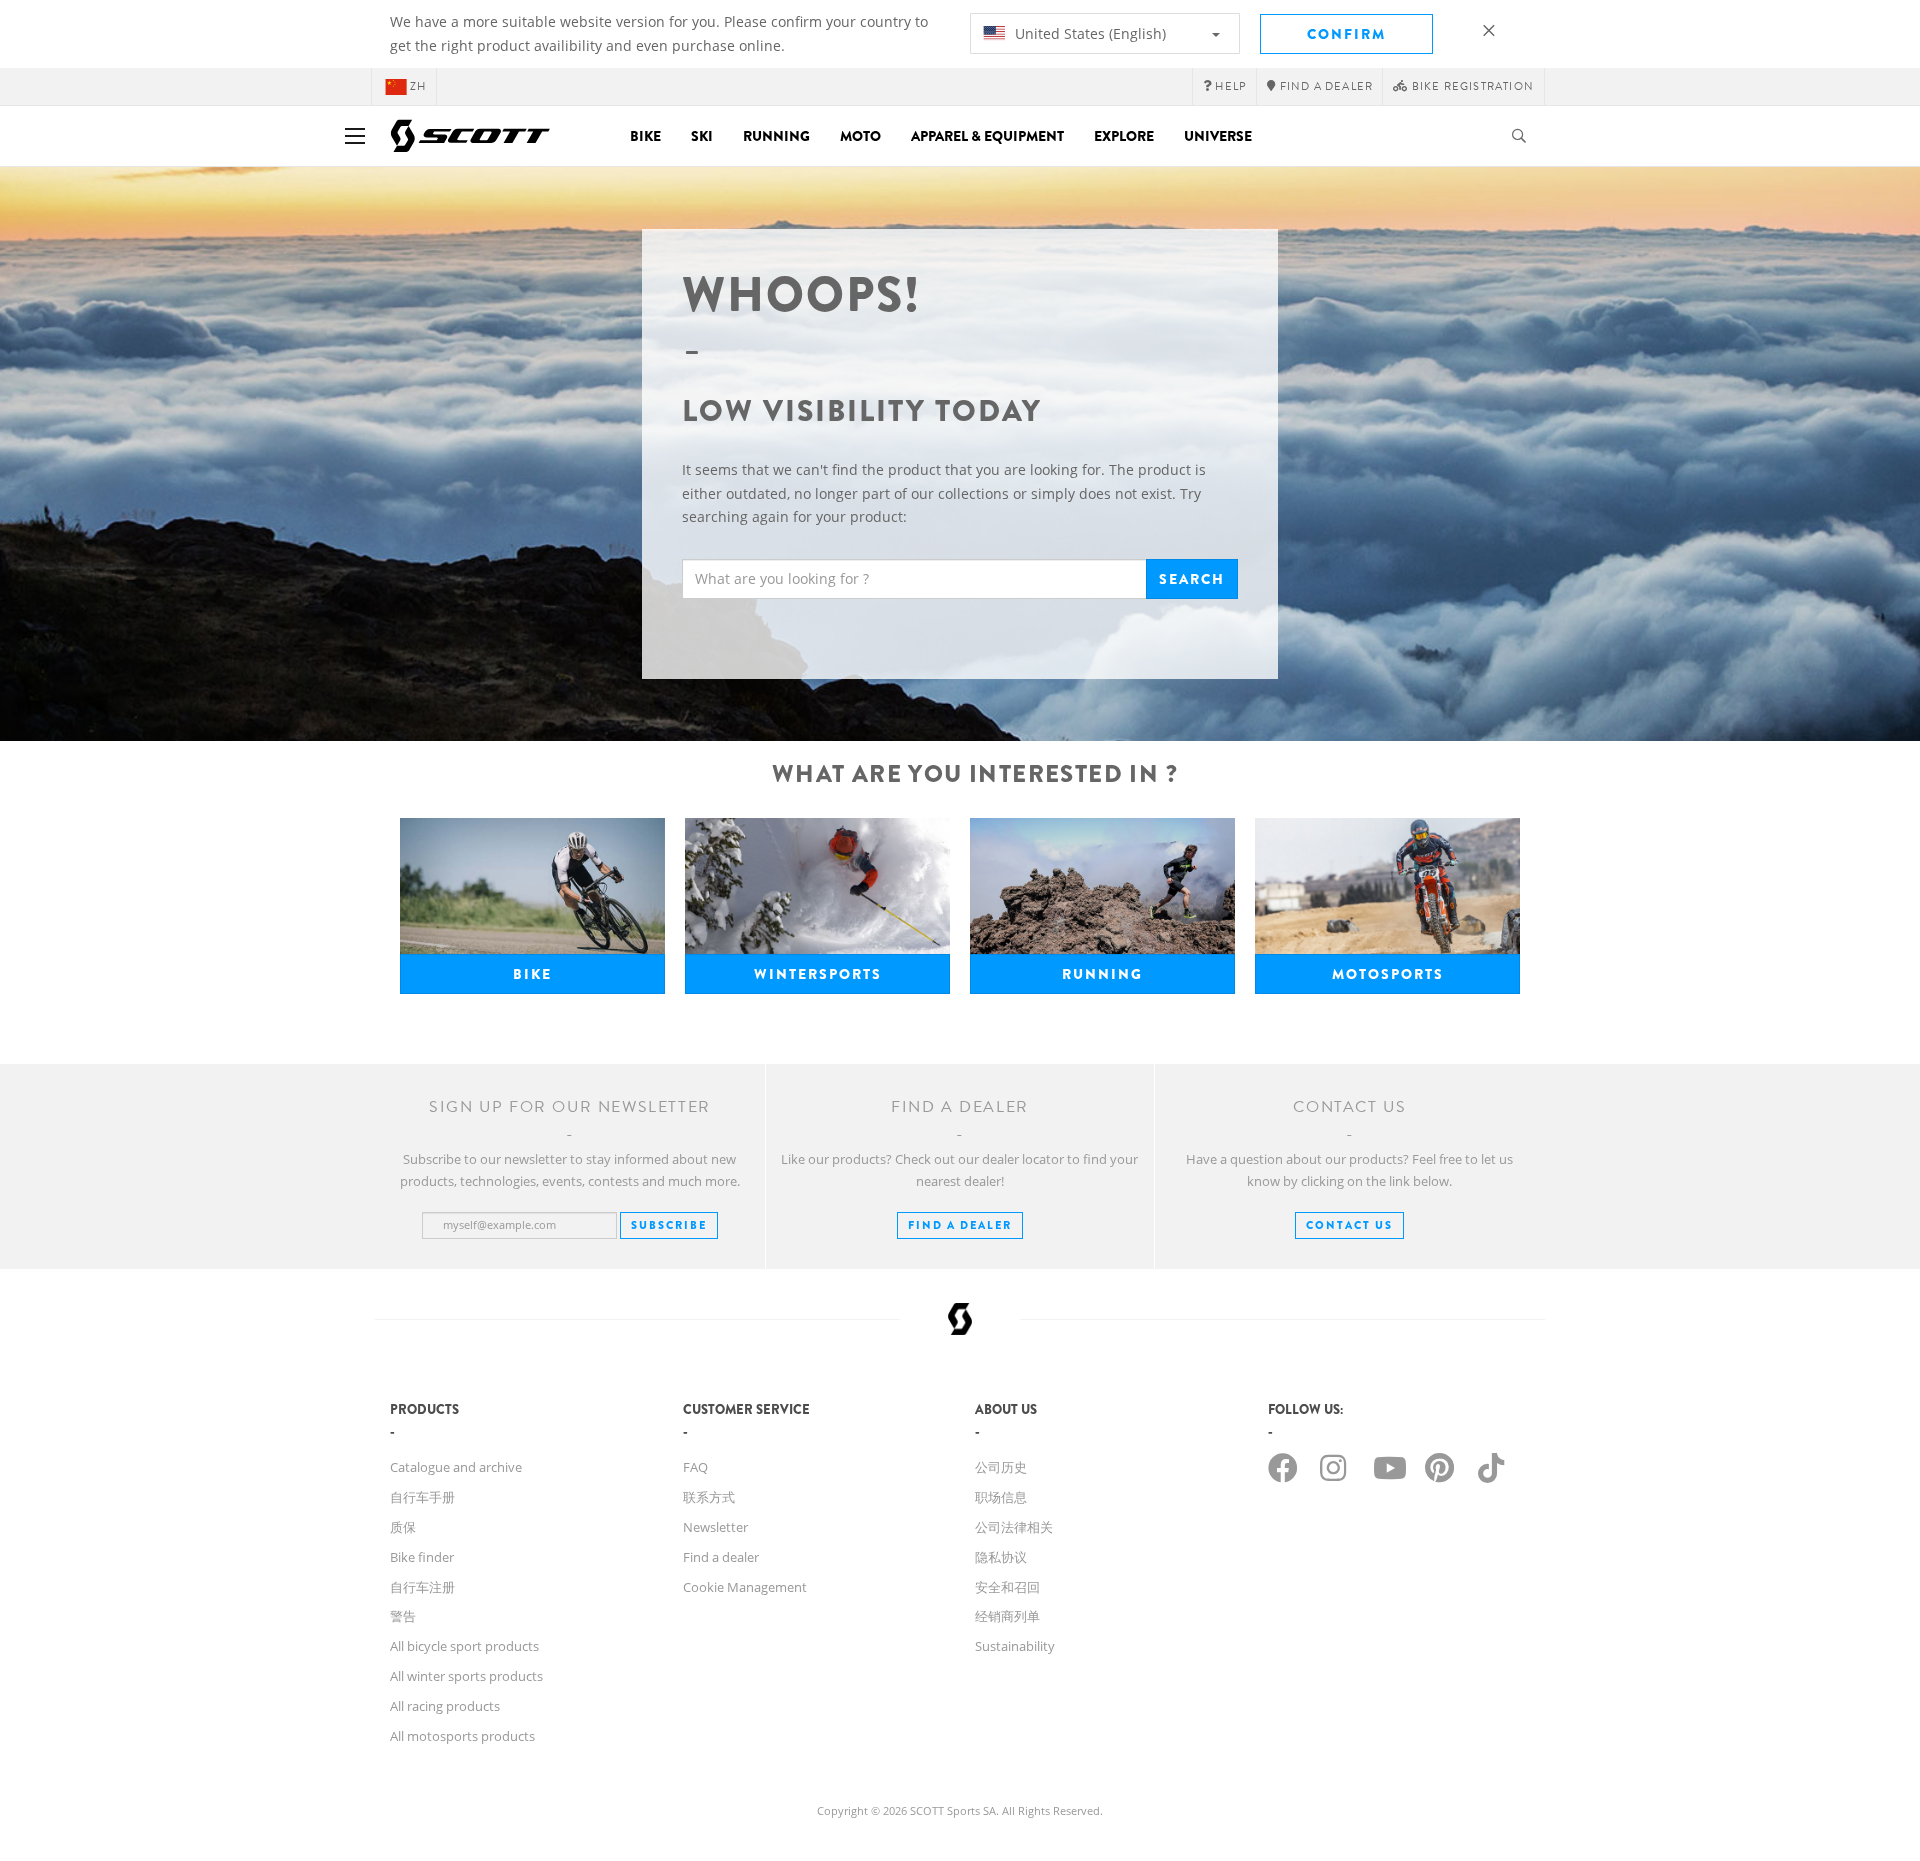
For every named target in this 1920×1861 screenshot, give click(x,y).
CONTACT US (1349, 1225)
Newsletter (715, 1527)
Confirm (1346, 34)
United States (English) (1088, 33)
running (1102, 974)
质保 (403, 1527)
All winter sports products (466, 1676)
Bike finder (422, 1557)
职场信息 (1001, 1497)
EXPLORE (1124, 136)
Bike (645, 136)
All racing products (445, 1706)
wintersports (818, 974)
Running (776, 136)
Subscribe (669, 1225)
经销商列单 (1007, 1616)
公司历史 (1001, 1467)
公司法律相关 (1014, 1527)
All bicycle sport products (464, 1646)
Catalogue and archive (456, 1467)
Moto (860, 136)
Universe (1218, 136)
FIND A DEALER (960, 1225)
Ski (702, 136)
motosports (1388, 974)
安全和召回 (1007, 1587)
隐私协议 (1001, 1557)
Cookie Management (745, 1587)
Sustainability (1015, 1646)
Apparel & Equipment (987, 136)
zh (418, 86)
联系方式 (709, 1497)
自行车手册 (422, 1497)
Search (1192, 579)
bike (532, 974)
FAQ (695, 1467)
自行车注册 (422, 1587)
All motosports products (462, 1736)
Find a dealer (721, 1557)
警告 (403, 1616)
